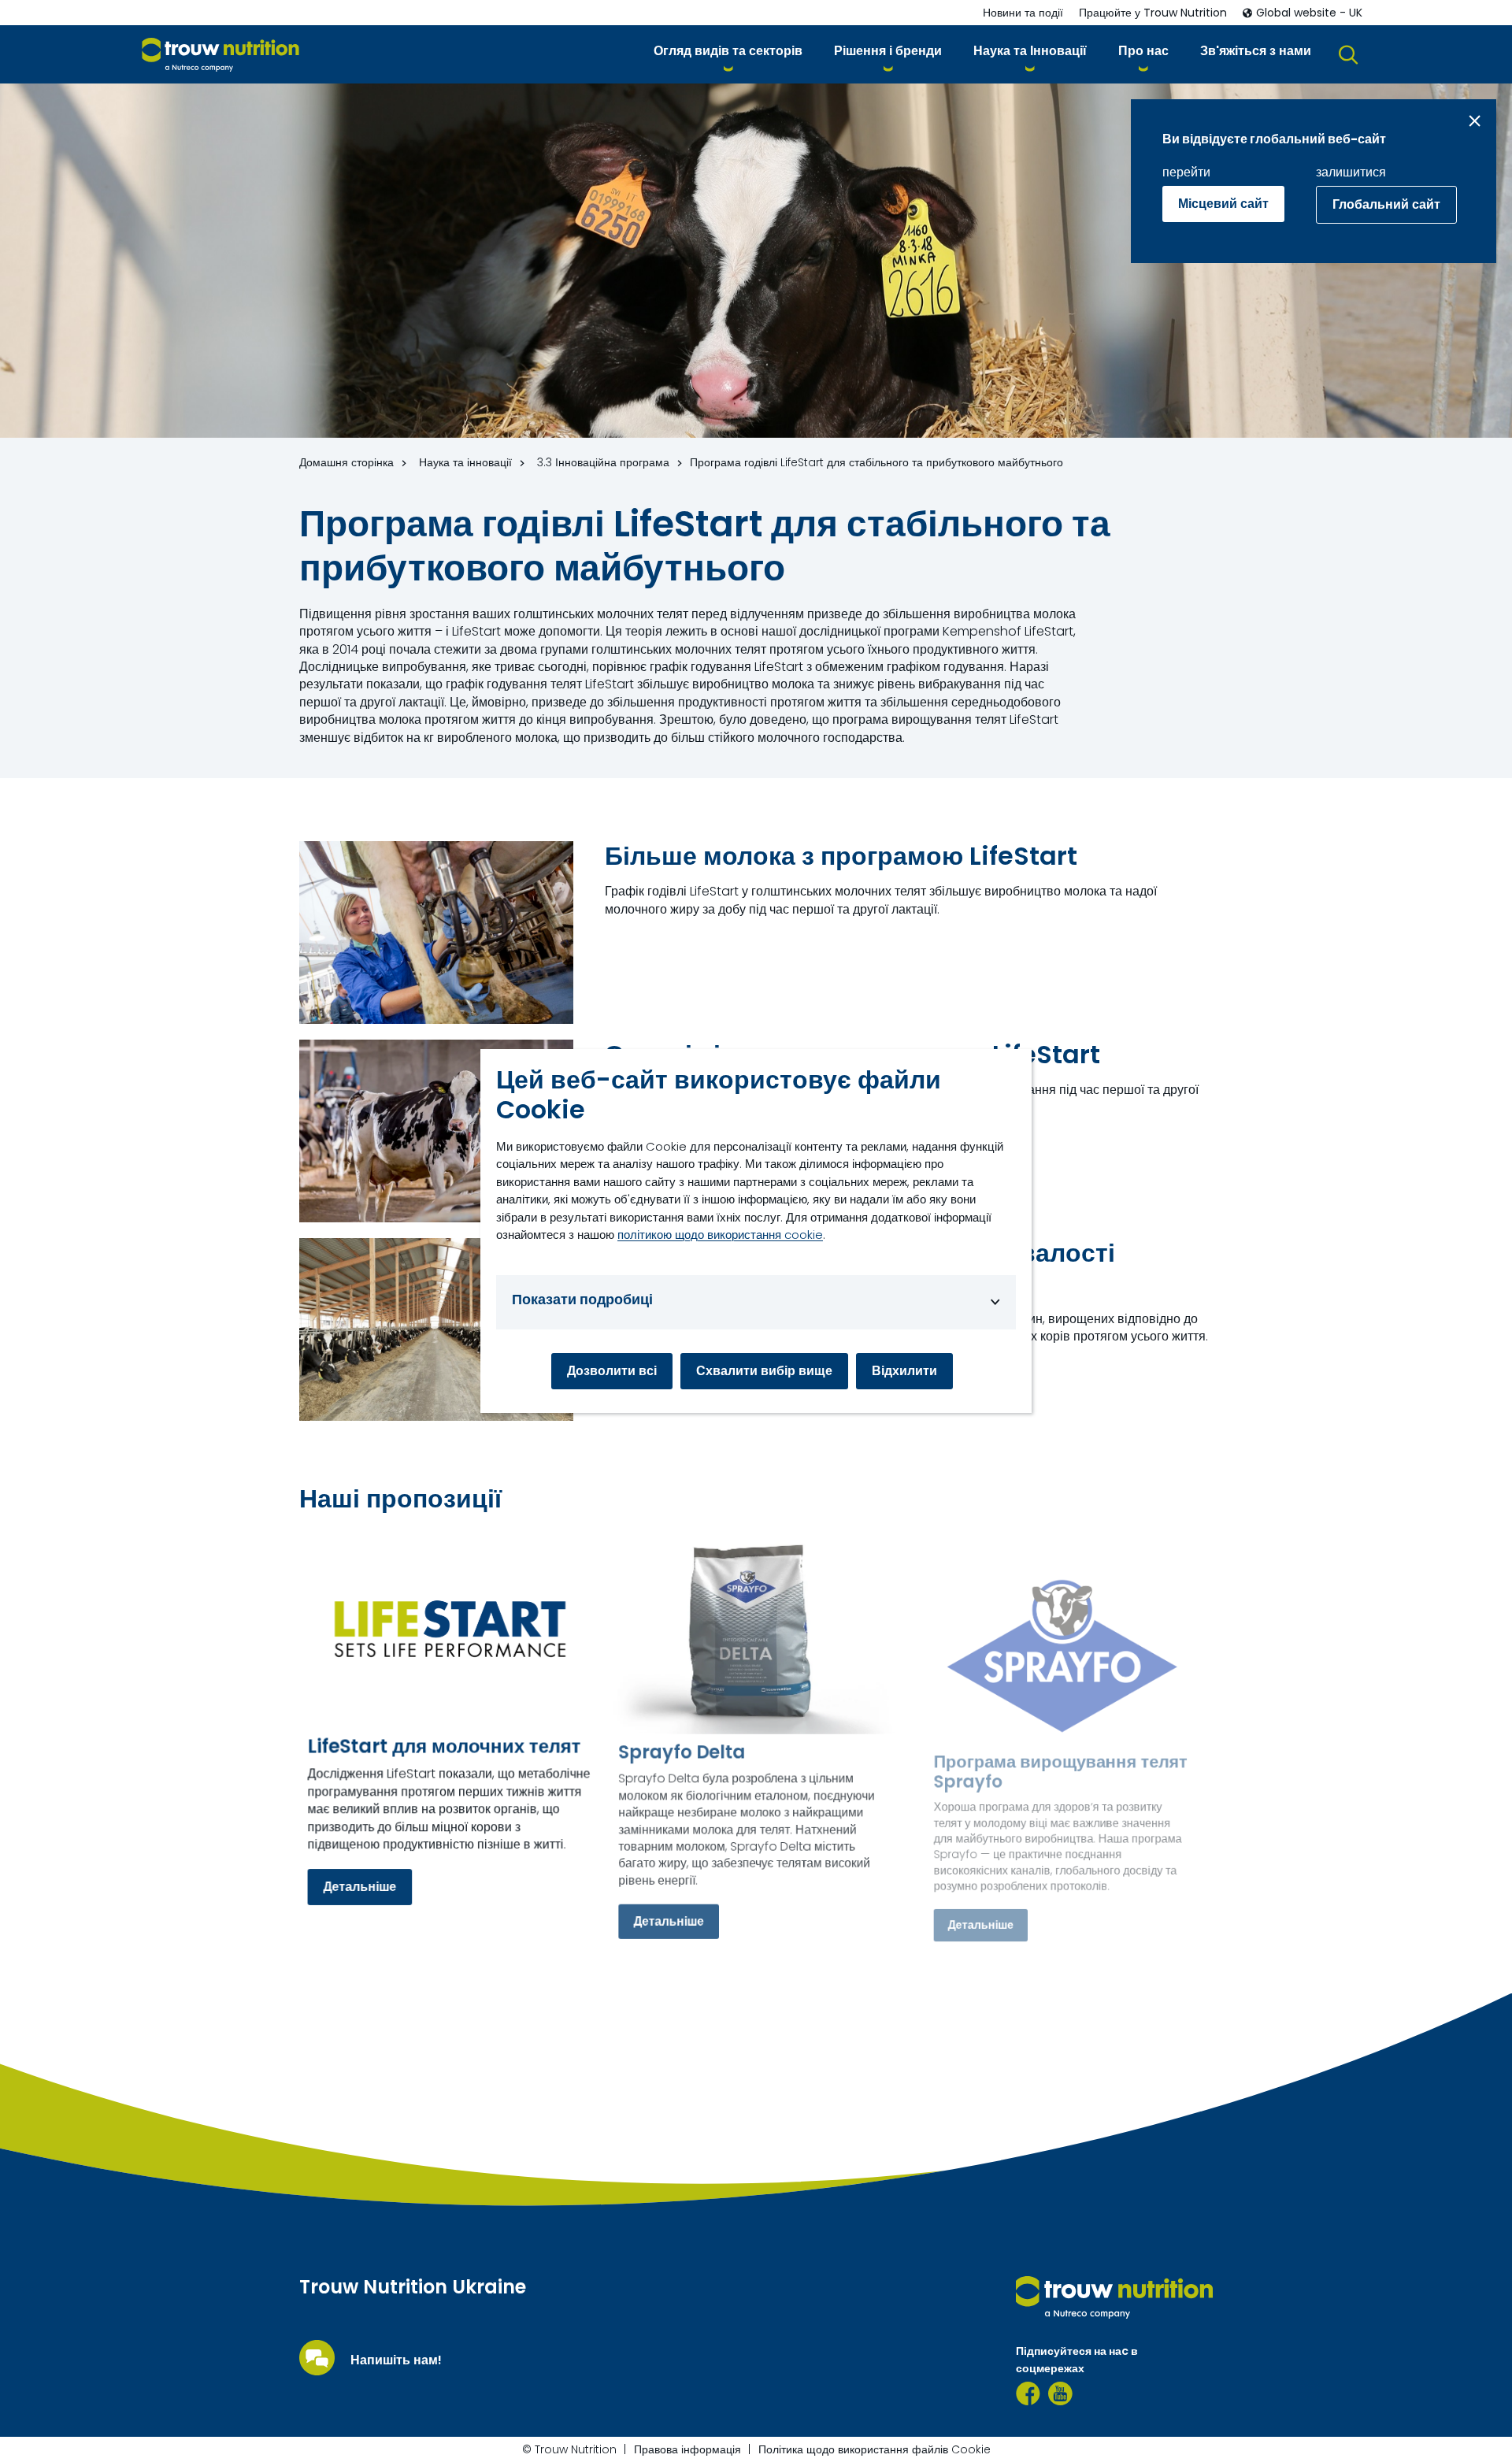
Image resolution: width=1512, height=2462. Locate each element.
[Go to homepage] (220, 55)
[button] (728, 54)
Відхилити (904, 1371)
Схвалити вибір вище (764, 1371)
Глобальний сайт (1386, 204)
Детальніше (359, 1887)
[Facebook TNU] (1028, 2393)
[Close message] (1475, 121)
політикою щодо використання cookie (720, 1235)
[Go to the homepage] (1114, 2297)
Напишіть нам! (396, 2360)
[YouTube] (1060, 2393)
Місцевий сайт (1223, 204)
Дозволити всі (612, 1371)
